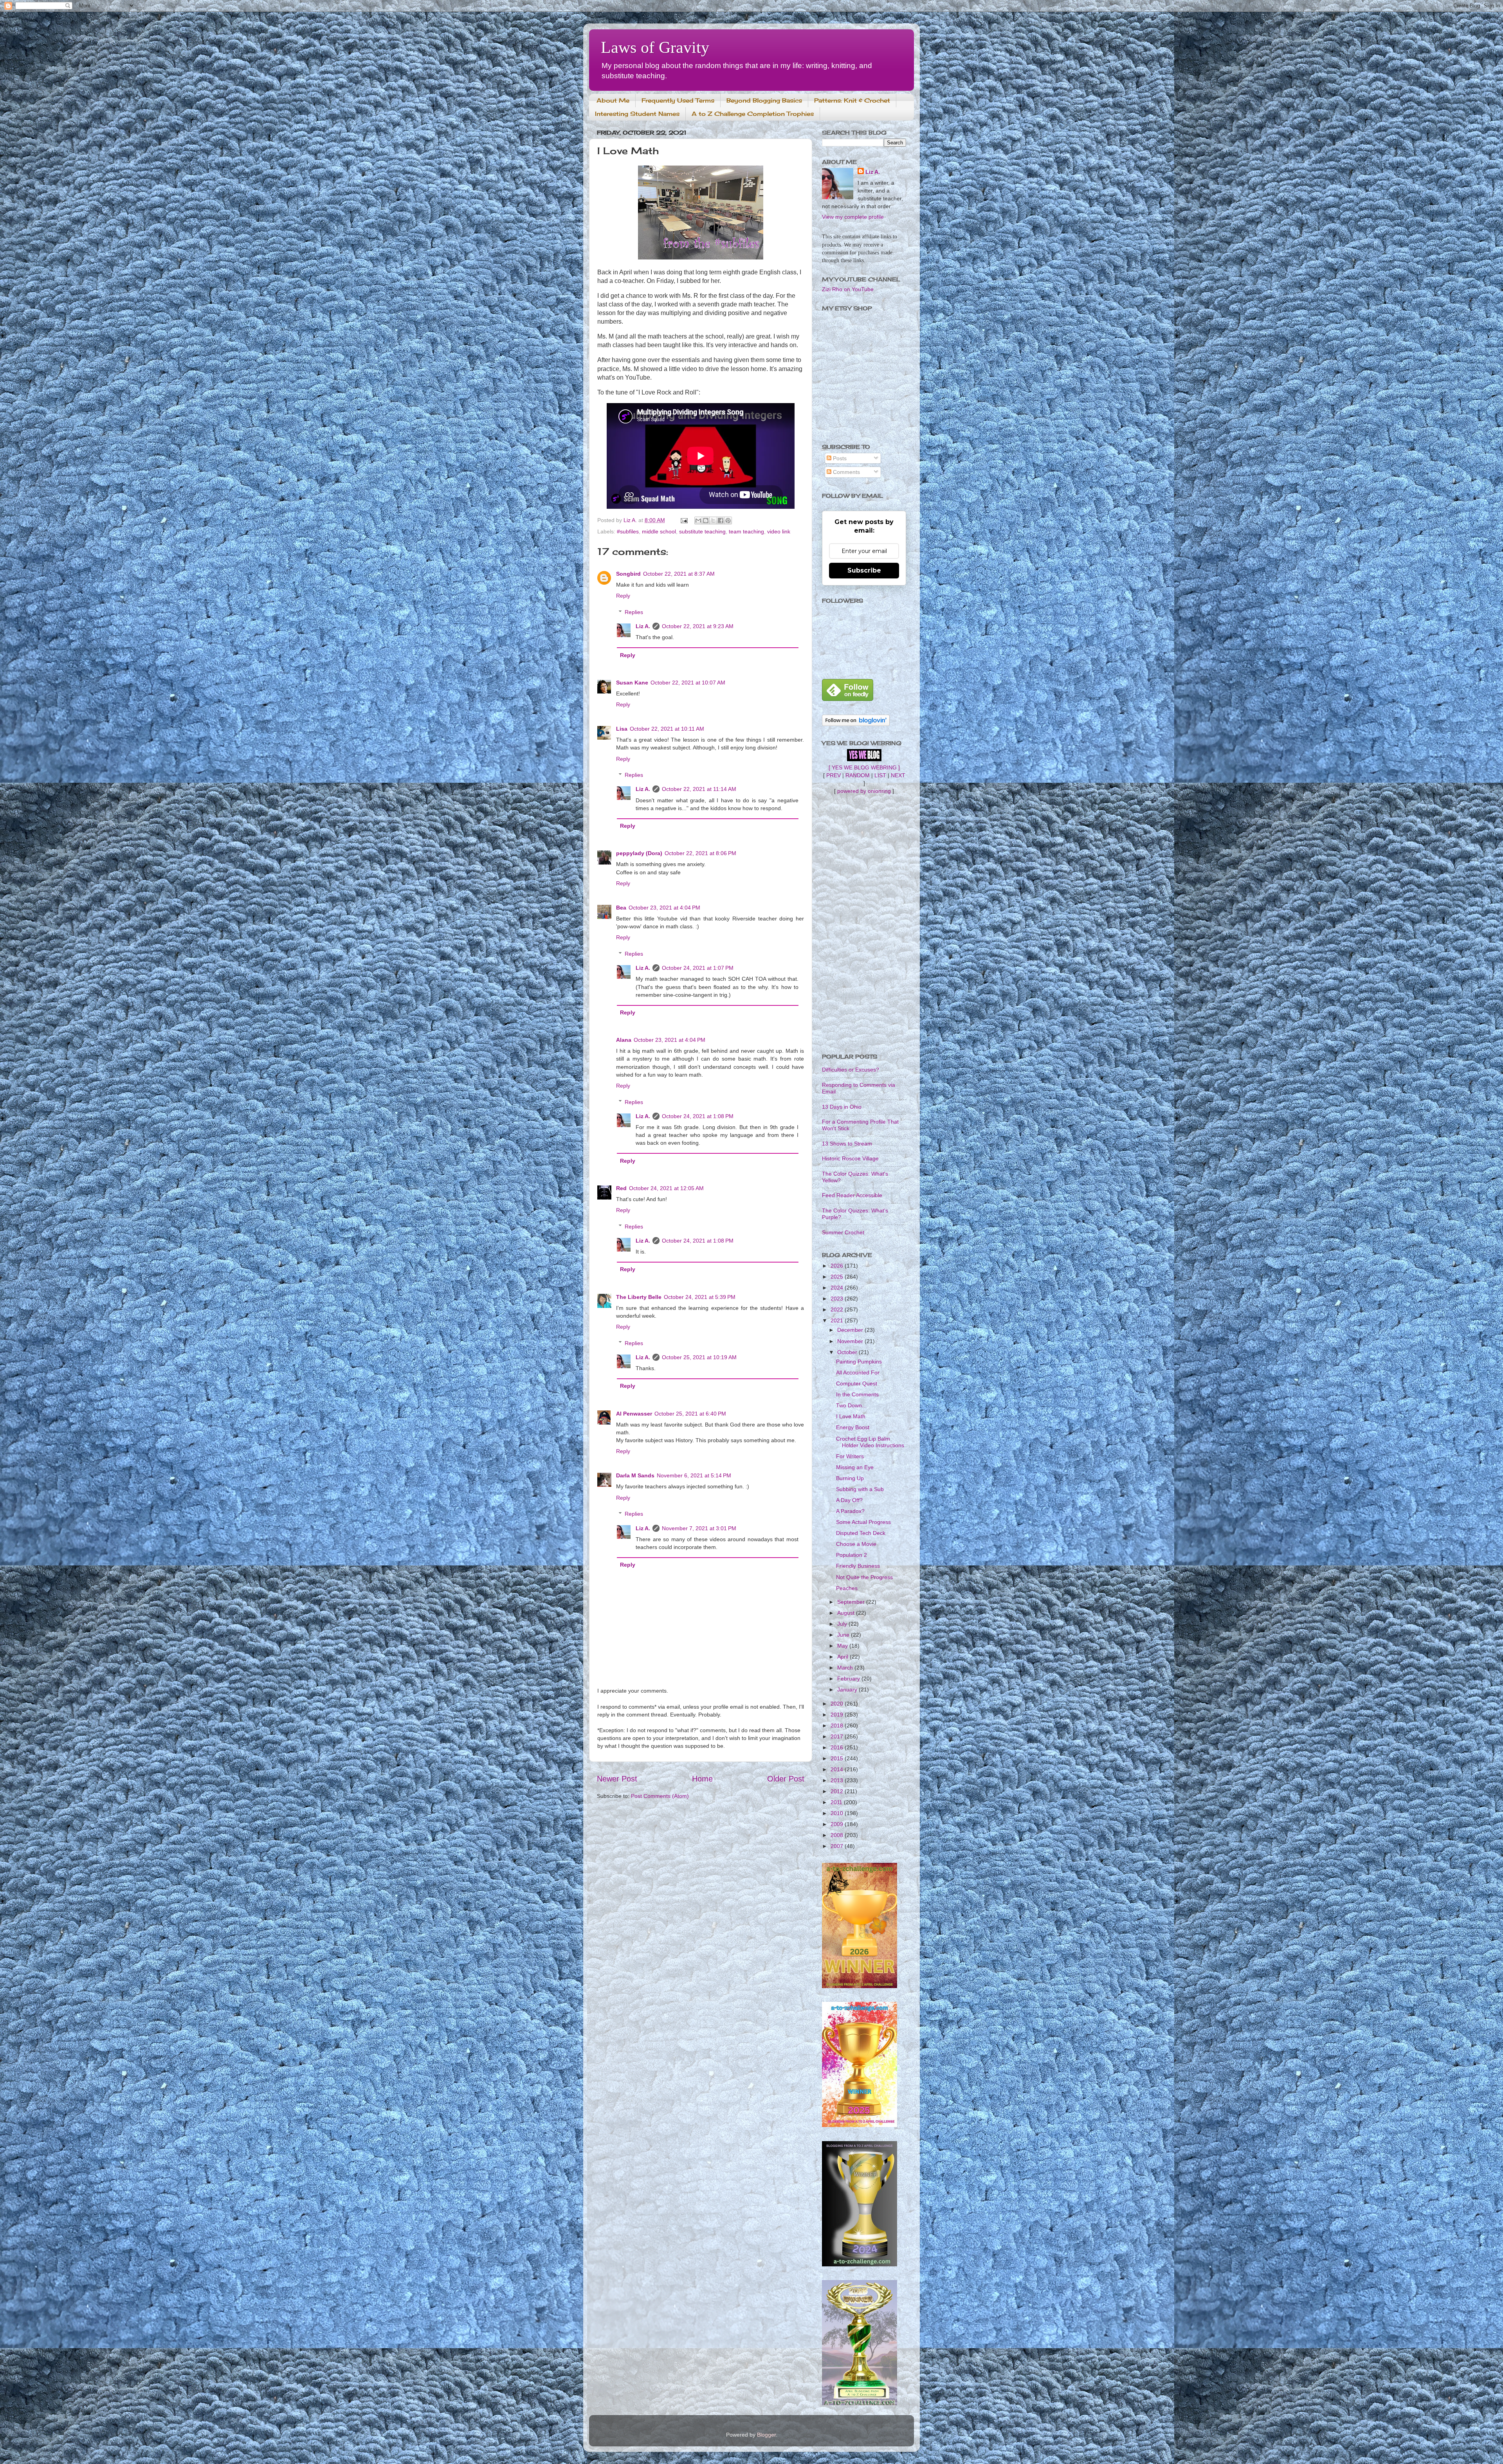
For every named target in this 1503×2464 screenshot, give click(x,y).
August (847, 1613)
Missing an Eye (855, 1467)
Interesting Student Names (637, 114)
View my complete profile (853, 217)
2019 (838, 1715)
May (843, 1646)
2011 (837, 1802)
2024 (838, 1288)
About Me (613, 100)
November (851, 1341)
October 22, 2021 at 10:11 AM (667, 729)
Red (621, 1188)
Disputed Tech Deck (861, 1533)
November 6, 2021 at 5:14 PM (694, 1475)
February (849, 1679)
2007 (838, 1846)
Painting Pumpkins (859, 1362)
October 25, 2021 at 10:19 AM (699, 1357)
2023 (838, 1299)
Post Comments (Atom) (660, 1796)
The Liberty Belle (639, 1297)
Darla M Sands (635, 1475)
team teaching (746, 531)
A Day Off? (849, 1500)
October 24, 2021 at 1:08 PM (698, 1116)
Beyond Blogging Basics (764, 100)
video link (779, 531)
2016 (838, 1747)
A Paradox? (850, 1511)
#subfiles (628, 531)
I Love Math (851, 1416)
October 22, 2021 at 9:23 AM (698, 626)
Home (702, 1779)
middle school (659, 531)
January (848, 1689)
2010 (838, 1813)
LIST (880, 775)
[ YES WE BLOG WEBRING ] (864, 767)
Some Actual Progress (863, 1522)
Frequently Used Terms (678, 100)
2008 (838, 1835)
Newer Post (617, 1779)
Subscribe (864, 570)
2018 (838, 1726)
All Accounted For (858, 1372)
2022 (838, 1309)
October (848, 1352)
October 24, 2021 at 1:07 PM (698, 968)
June (844, 1635)
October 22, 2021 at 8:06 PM (700, 853)
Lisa (622, 729)
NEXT (898, 775)
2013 (838, 1780)
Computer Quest (857, 1383)
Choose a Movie (856, 1544)
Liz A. (643, 626)
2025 (838, 1277)
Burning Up (850, 1478)
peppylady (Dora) (639, 853)
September (852, 1602)
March (846, 1668)
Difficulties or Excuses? (851, 1070)
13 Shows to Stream (847, 1144)
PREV (833, 775)
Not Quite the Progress (864, 1577)
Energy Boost (853, 1427)
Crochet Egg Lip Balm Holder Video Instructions (870, 1442)
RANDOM (858, 775)
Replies (634, 612)
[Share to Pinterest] (728, 521)
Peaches (847, 1588)
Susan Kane (632, 683)
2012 (838, 1791)
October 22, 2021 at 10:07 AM (688, 683)
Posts (839, 458)
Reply (623, 596)
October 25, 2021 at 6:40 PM (690, 1414)
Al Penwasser (634, 1414)
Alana (624, 1040)
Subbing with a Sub (860, 1489)
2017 (838, 1736)
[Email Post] (684, 520)
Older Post (786, 1779)
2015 (838, 1758)
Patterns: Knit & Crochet (852, 100)
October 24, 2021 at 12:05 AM (666, 1188)
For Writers (850, 1456)
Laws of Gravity (655, 47)
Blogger (766, 2435)
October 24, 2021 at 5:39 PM (700, 1297)
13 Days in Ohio (842, 1107)
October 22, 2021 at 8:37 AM (679, 574)
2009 (838, 1824)
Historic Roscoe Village (850, 1158)
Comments (846, 472)
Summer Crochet (843, 1232)
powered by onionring (864, 791)
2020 (838, 1704)
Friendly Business (858, 1566)
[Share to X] (713, 521)
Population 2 (852, 1555)
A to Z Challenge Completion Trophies (753, 114)
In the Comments (857, 1394)
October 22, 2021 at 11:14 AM (699, 789)
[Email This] (698, 521)
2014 (838, 1769)
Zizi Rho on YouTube (848, 289)
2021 (838, 1320)
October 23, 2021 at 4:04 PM (664, 908)
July (843, 1624)
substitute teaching (702, 531)
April (843, 1657)
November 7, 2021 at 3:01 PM (699, 1528)
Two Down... (851, 1405)
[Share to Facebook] (721, 521)
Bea (621, 908)
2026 (838, 1266)
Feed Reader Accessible (852, 1195)
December (851, 1330)
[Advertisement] (864, 924)
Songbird (628, 574)
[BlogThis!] (706, 521)
